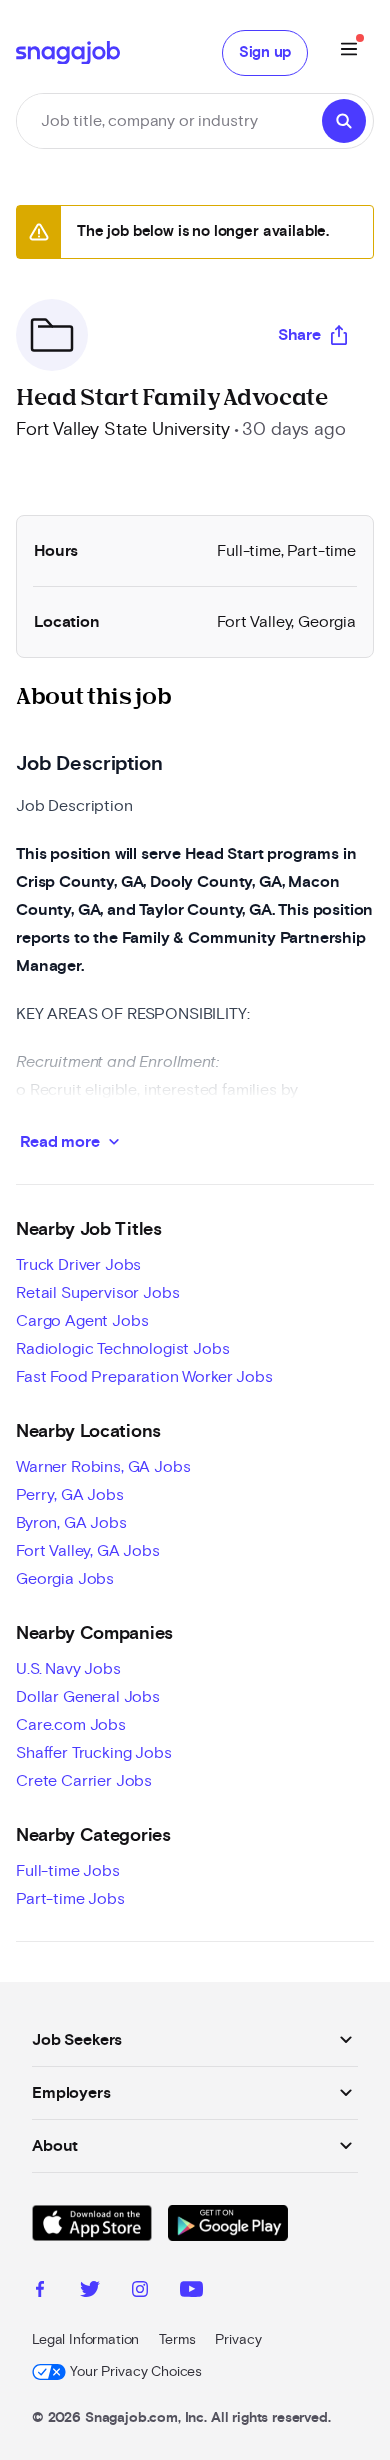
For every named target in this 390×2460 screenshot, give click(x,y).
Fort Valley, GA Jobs (88, 1551)
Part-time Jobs (70, 1899)
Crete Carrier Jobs (84, 1781)
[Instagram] (140, 2292)
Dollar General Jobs (88, 1697)
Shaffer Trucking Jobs (94, 1753)
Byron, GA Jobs (71, 1523)
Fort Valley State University (123, 430)
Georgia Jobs (65, 1579)
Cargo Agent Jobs (82, 1321)
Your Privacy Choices (136, 2372)
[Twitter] (90, 2292)
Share (299, 335)
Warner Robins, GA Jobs (103, 1467)
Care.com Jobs (71, 1725)
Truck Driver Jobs (78, 1265)
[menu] (349, 52)
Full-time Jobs (68, 1871)
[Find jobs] (344, 121)
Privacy (238, 2340)
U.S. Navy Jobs (68, 1669)
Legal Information (85, 2340)
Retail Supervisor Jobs (97, 1293)
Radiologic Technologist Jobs (123, 1349)
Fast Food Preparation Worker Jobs (144, 1377)
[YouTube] (191, 2292)
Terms (177, 2340)
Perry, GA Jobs (70, 1495)
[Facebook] (40, 2292)
